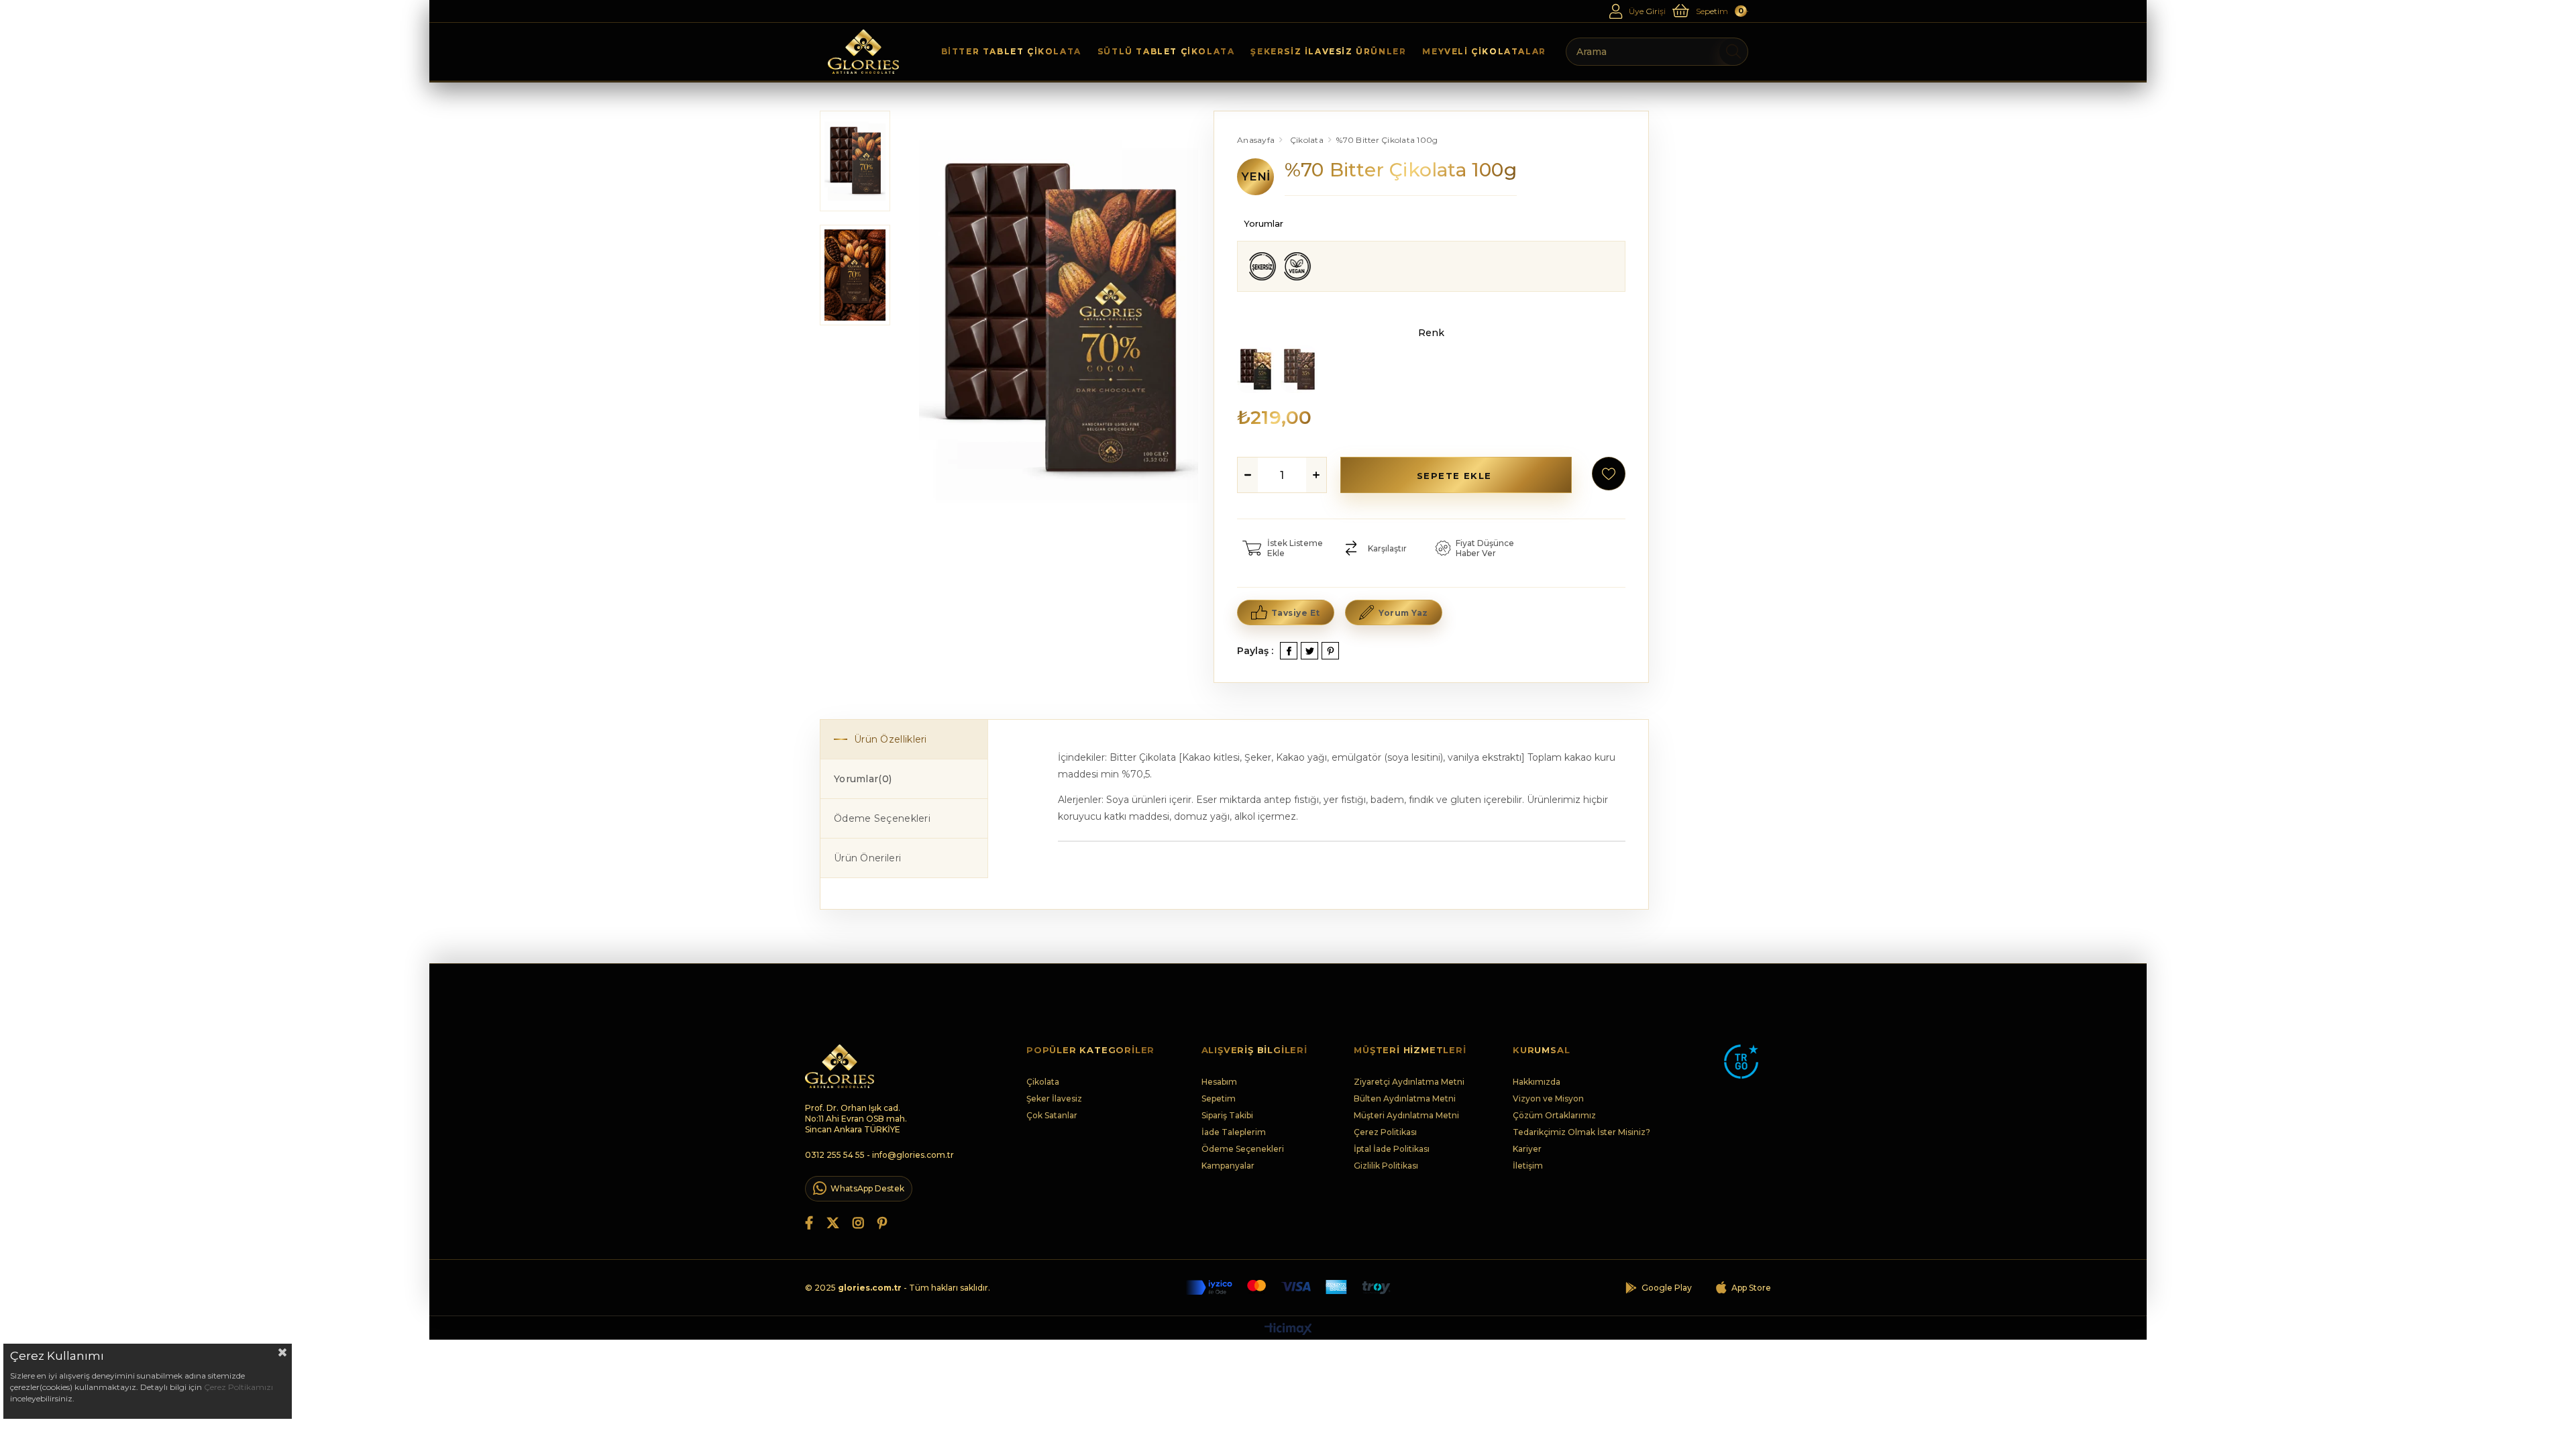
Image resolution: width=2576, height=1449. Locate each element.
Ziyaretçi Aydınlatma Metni (1409, 1082)
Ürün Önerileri (867, 858)
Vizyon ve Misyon (1548, 1098)
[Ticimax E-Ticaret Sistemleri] (1288, 1330)
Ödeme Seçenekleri (882, 818)
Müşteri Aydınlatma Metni (1406, 1115)
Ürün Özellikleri (891, 739)
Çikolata (1043, 1082)
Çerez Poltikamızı (238, 1387)
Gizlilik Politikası (1386, 1166)
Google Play (1667, 1288)
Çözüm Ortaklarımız (1554, 1115)
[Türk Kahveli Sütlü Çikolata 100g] (1299, 370)
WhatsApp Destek (867, 1188)
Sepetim (1219, 1098)
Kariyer (1527, 1149)
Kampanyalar (1228, 1166)
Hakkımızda (1537, 1082)
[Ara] (1734, 52)
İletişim (1528, 1166)
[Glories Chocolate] (863, 52)
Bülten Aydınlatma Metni (1405, 1098)
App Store (1751, 1288)
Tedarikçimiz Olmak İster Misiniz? (1581, 1132)
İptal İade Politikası (1392, 1149)
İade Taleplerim (1234, 1132)
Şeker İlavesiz (1054, 1098)
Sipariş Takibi (1227, 1115)
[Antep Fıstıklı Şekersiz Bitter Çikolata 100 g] (1255, 370)
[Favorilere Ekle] (1609, 474)
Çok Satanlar (1052, 1115)
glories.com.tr (870, 1288)
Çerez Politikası (1385, 1132)
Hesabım (1219, 1082)
